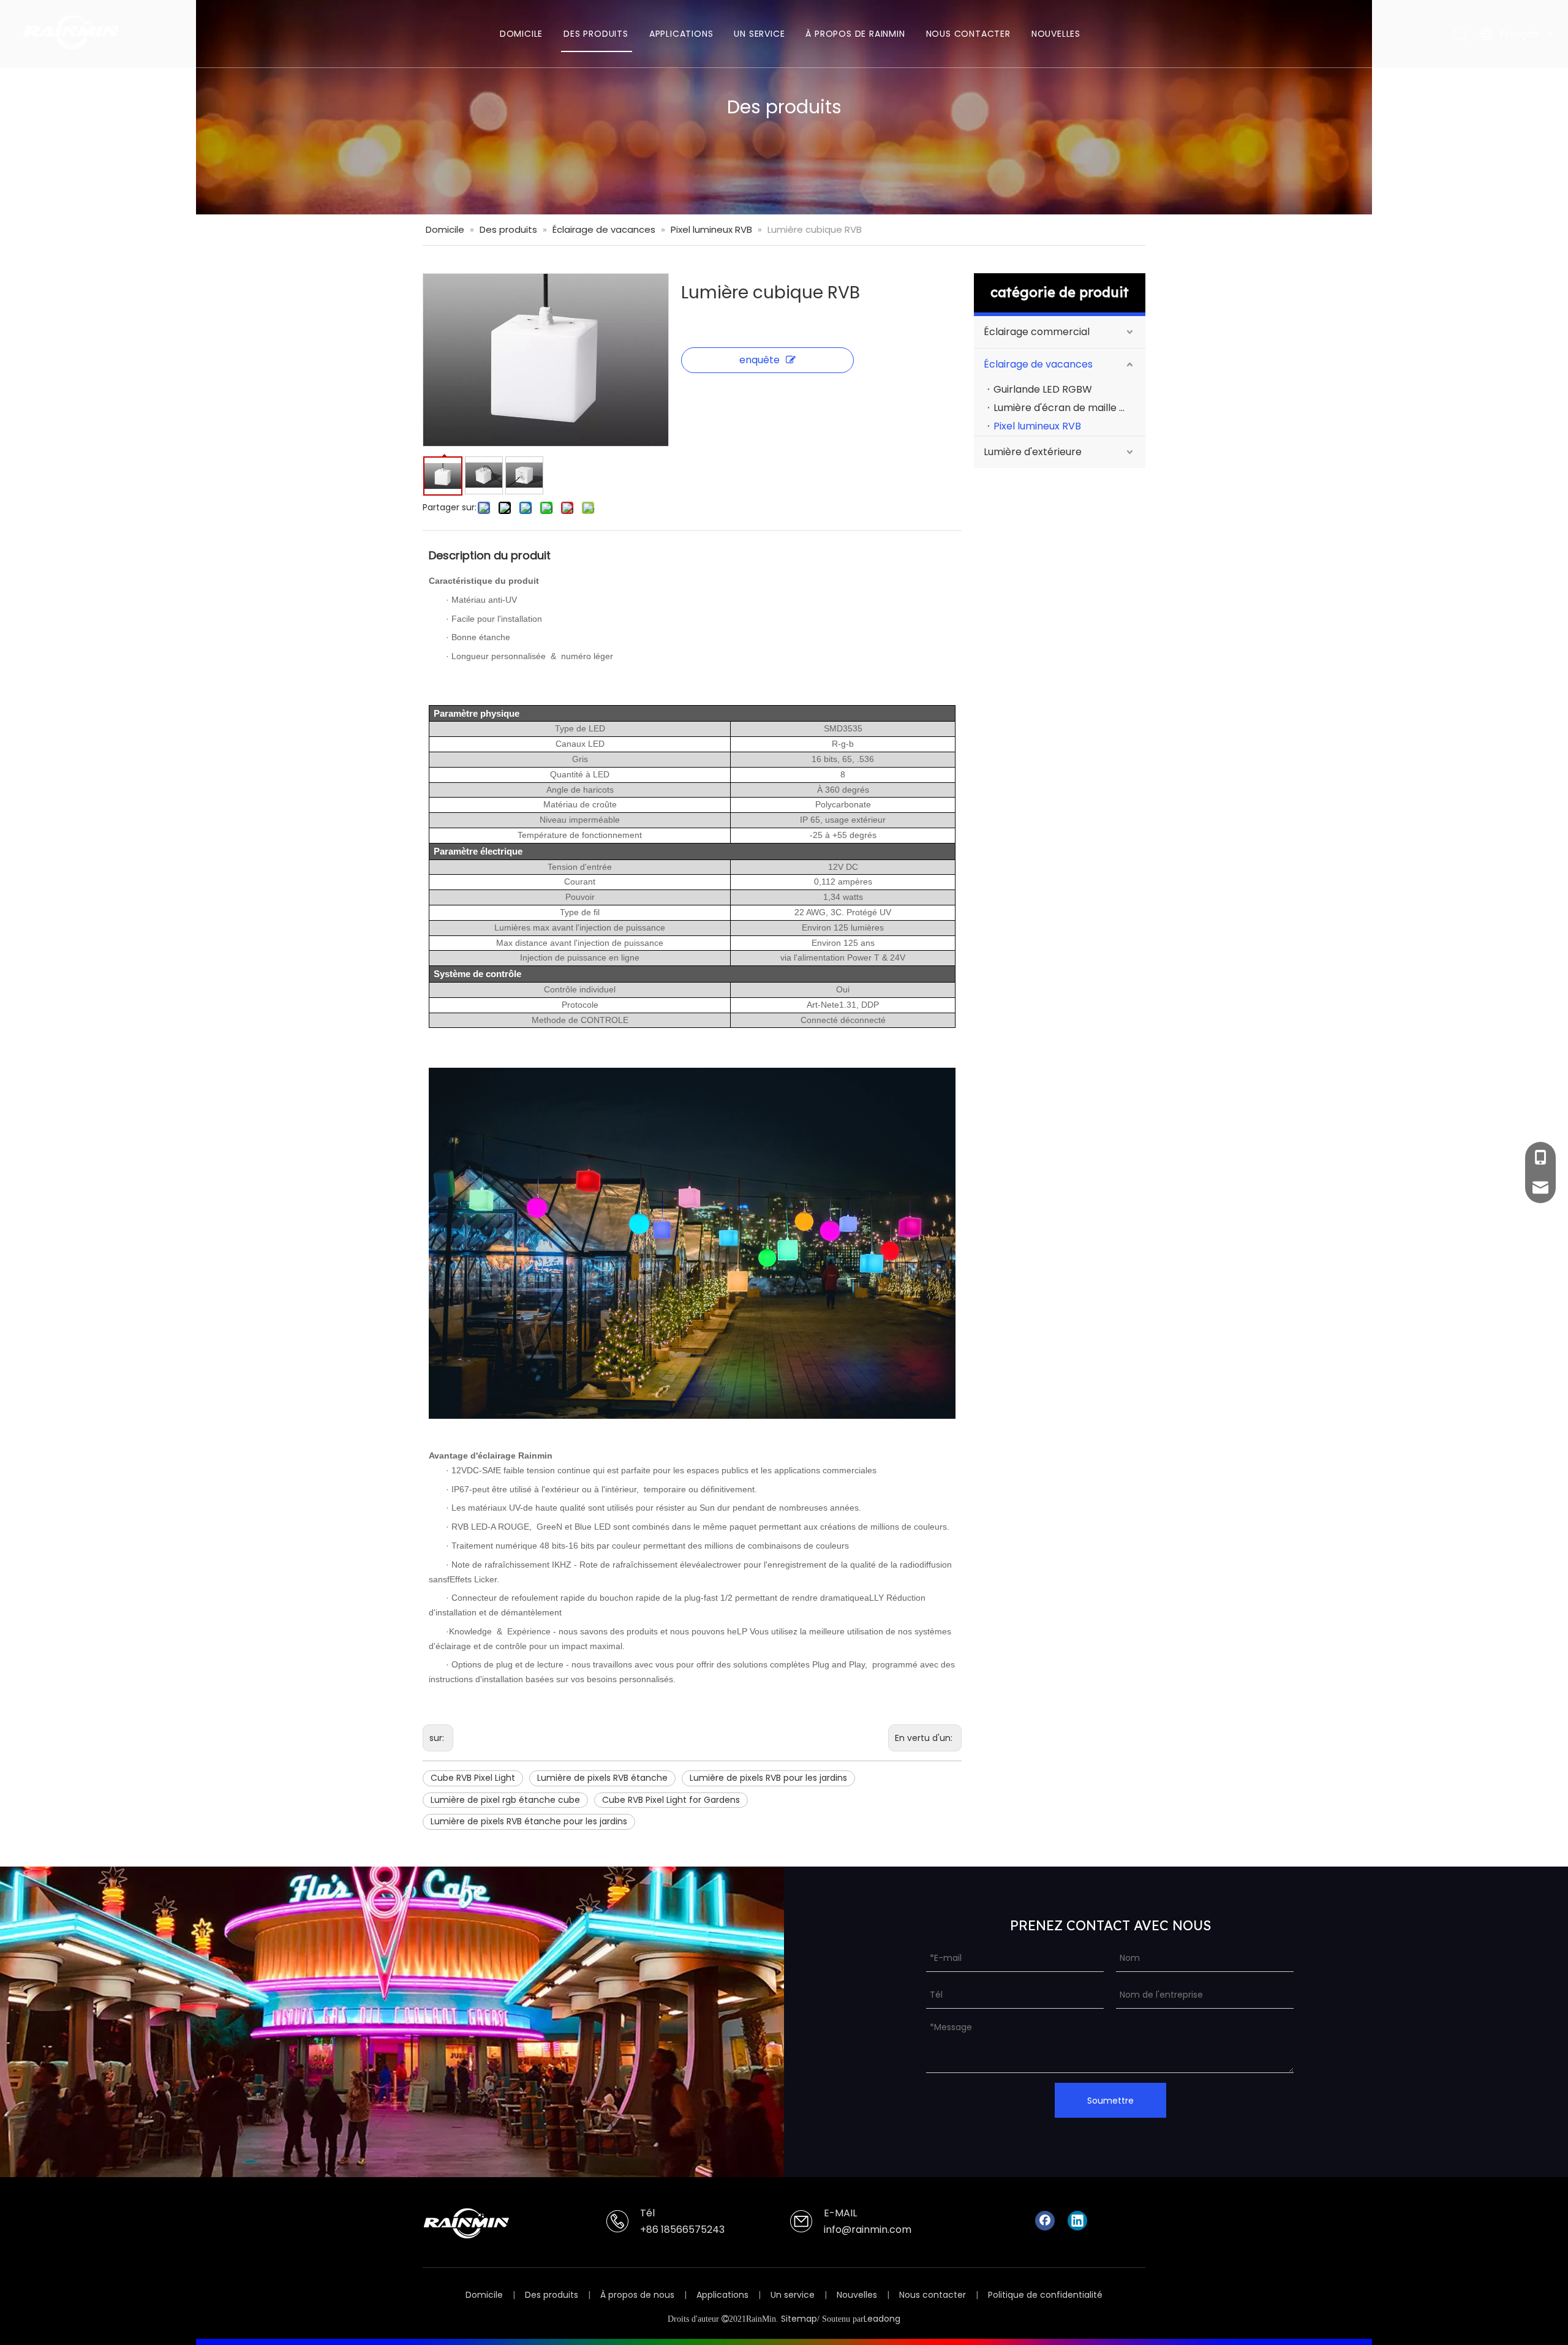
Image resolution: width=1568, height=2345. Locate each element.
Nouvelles (857, 2295)
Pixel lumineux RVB (1037, 426)
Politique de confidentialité (1045, 2295)
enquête (759, 360)
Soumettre (1110, 2101)
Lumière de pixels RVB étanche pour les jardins (529, 1821)
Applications (722, 2295)
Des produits (552, 2295)
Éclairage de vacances (1038, 364)
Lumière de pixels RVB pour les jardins (768, 1778)
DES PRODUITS (596, 34)
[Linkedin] (1077, 2221)
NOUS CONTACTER (968, 34)
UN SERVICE (759, 34)
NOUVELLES (1056, 34)
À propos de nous (637, 2295)
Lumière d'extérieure (1033, 452)
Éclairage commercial (1037, 332)
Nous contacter (933, 2295)
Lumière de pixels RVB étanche (602, 1778)
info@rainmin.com (868, 2230)
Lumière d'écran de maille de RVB (1069, 408)
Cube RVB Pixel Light (473, 1778)
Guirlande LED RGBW (1043, 389)
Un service (793, 2295)
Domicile (484, 2295)
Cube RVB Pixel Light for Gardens (671, 1800)
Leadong (882, 2319)
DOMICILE (521, 34)
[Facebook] (1045, 2221)
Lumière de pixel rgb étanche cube (505, 1800)
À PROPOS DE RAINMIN (855, 34)
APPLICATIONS (681, 34)
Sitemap (799, 2319)
